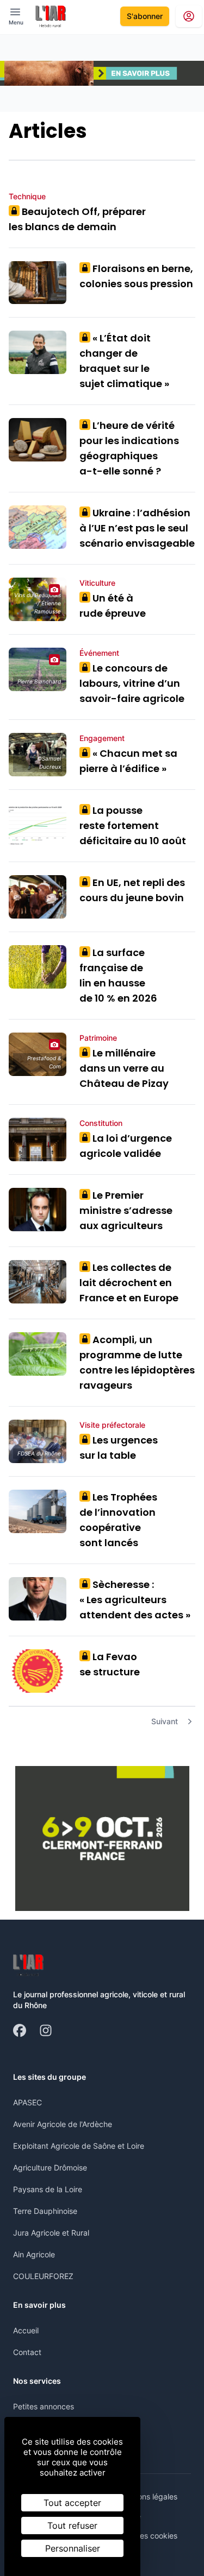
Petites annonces (44, 2406)
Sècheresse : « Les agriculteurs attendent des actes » (135, 1600)
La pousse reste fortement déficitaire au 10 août (133, 825)
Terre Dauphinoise (45, 2211)
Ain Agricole (34, 2254)
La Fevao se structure (110, 1664)
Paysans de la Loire (48, 2189)
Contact (27, 2352)
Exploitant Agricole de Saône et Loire (79, 2146)
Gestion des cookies (142, 2536)
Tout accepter (72, 2503)
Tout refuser (72, 2526)
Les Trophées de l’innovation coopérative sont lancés (118, 1520)
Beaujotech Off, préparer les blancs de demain (77, 219)
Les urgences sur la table (119, 1448)
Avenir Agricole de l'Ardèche (63, 2124)
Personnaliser (73, 2548)
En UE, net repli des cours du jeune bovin (132, 890)
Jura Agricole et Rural (51, 2233)
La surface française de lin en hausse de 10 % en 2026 (118, 975)
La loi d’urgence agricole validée (126, 1146)
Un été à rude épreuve (113, 606)
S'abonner (145, 16)
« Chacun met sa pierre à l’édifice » (128, 761)
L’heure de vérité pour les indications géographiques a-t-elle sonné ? (129, 448)
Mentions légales (148, 2496)
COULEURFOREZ (43, 2276)
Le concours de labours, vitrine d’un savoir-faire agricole (132, 683)
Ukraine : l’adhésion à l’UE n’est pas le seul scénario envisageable (137, 528)
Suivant (165, 1721)
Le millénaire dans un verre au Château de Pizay (124, 1068)
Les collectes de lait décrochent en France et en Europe (129, 1283)
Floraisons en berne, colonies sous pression (136, 276)
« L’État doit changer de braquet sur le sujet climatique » (124, 361)
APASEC (27, 2102)
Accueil (26, 2330)
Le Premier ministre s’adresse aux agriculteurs (126, 1210)
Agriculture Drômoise (50, 2167)
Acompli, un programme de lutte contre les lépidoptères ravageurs (137, 1362)
